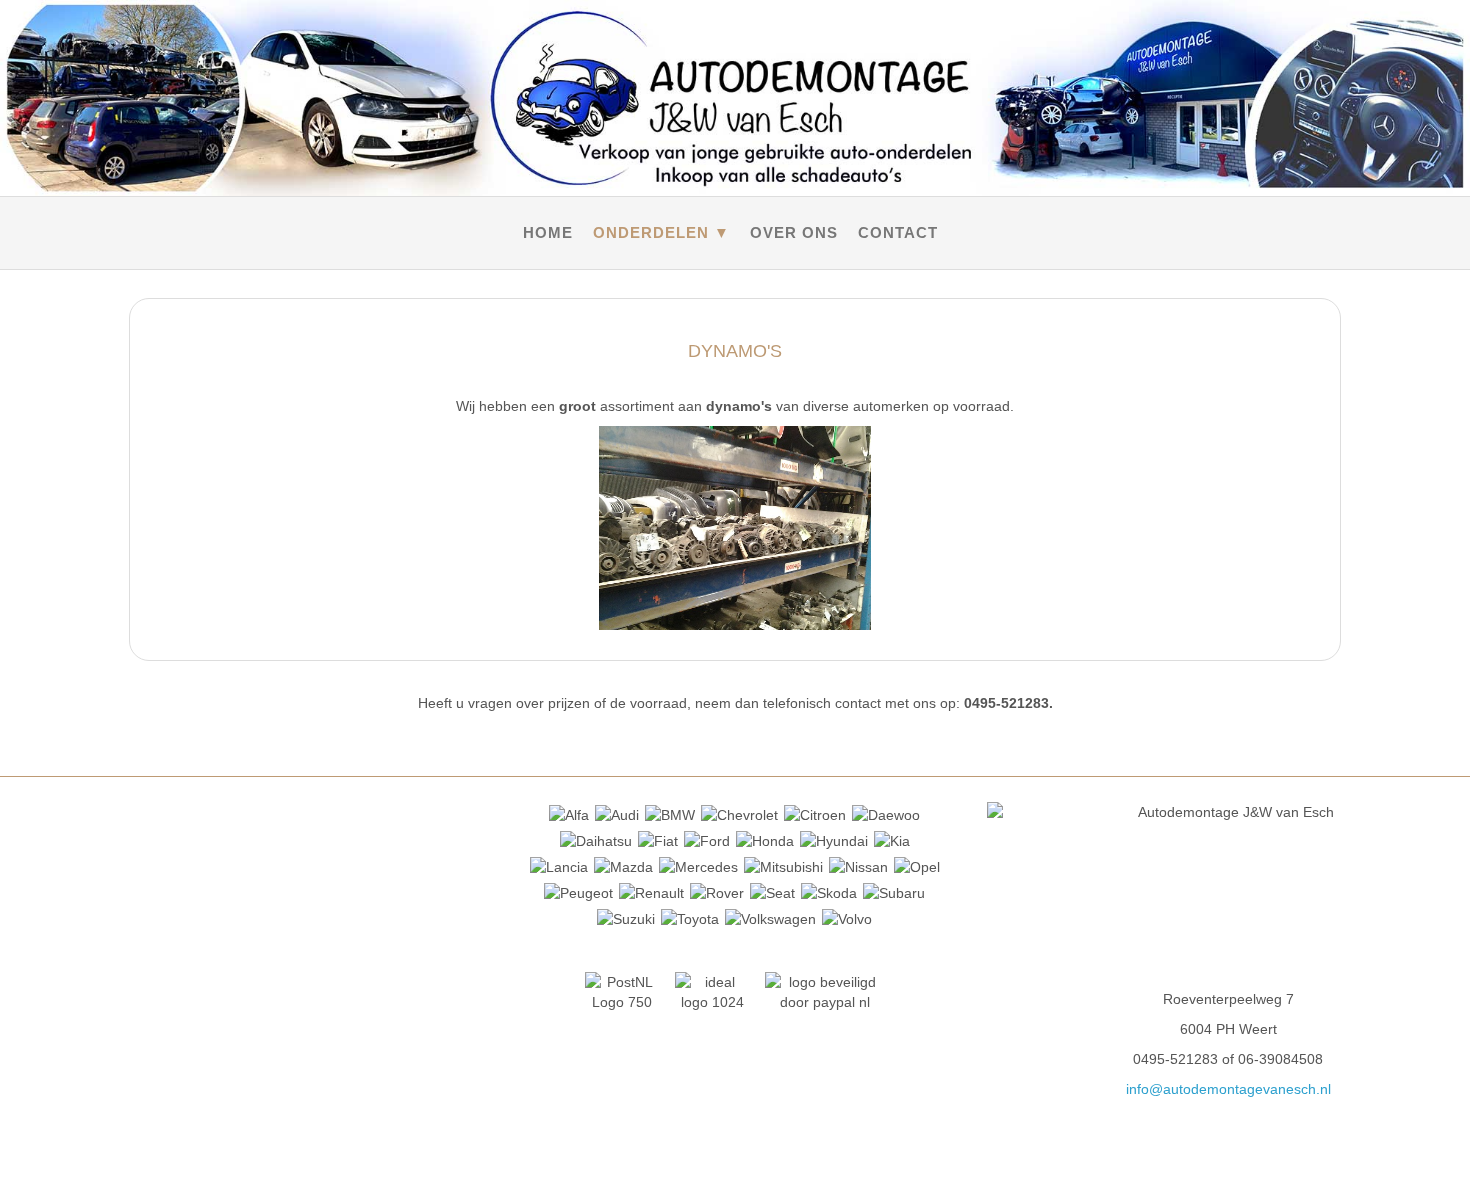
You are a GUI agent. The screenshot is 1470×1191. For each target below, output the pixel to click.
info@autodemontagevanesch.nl (1228, 1089)
